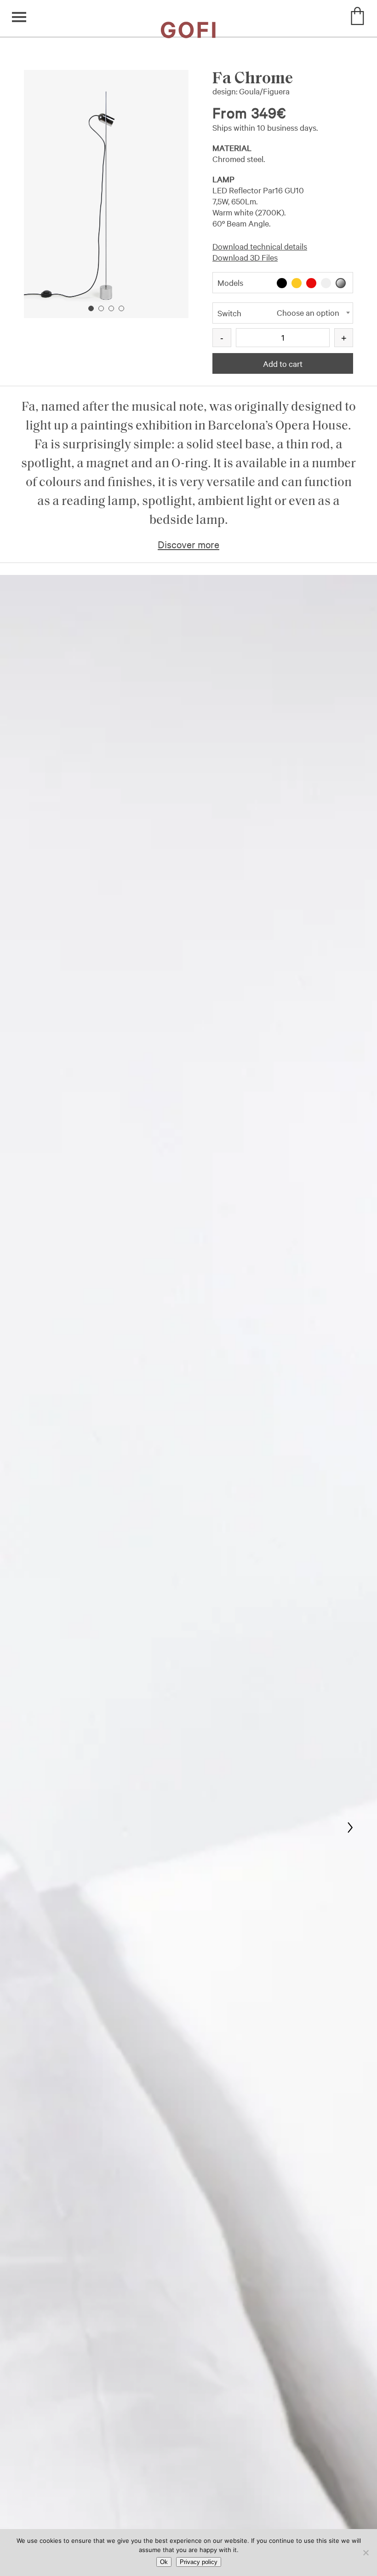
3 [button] (111, 308)
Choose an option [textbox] (308, 312)
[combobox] (283, 313)
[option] (106, 194)
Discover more (188, 544)
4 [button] (121, 308)
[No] (366, 2553)
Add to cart (283, 363)
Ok (164, 2562)
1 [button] (91, 308)
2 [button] (101, 308)
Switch (229, 313)
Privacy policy (199, 2562)
